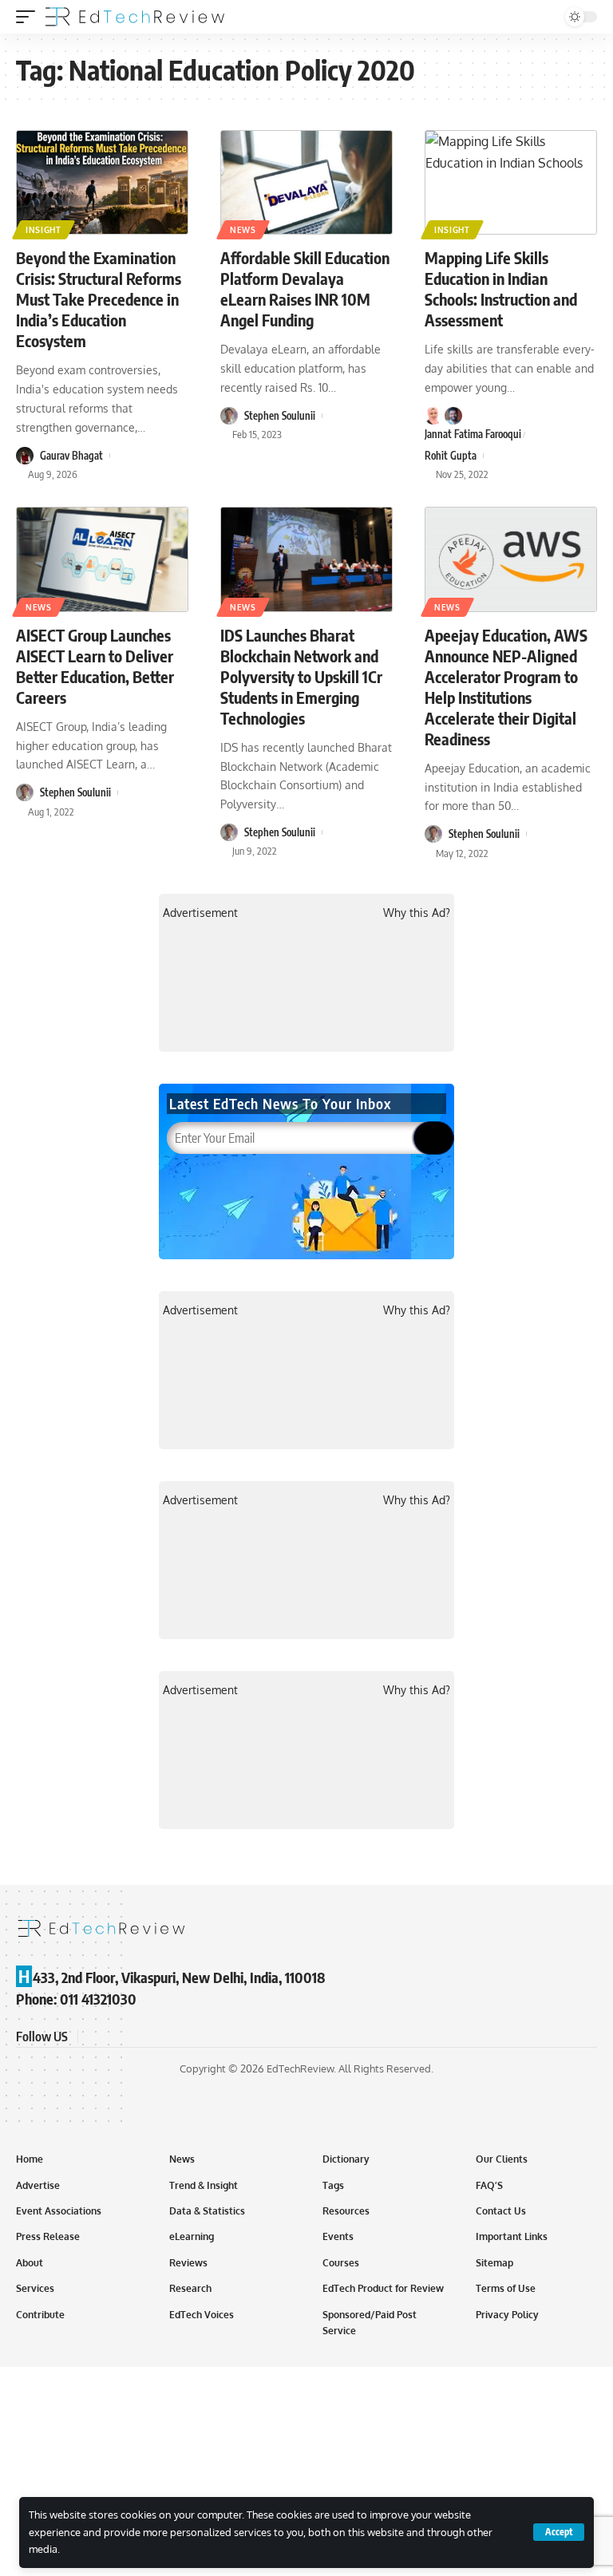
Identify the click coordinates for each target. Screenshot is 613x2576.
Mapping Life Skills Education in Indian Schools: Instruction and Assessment (501, 288)
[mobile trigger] (30, 17)
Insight (44, 230)
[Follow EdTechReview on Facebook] (93, 2036)
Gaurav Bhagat (71, 456)
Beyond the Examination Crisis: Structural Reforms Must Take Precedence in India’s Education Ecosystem (99, 299)
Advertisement (200, 913)
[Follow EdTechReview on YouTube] (131, 2036)
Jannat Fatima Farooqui (473, 434)
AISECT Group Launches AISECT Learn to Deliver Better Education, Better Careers (95, 666)
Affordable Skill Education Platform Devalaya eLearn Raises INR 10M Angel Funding (305, 288)
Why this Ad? (417, 913)
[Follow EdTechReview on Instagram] (150, 2036)
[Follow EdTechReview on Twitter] (112, 2036)
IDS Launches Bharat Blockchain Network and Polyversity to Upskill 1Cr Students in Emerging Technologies (301, 676)
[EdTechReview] (135, 17)
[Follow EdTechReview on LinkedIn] (169, 2036)
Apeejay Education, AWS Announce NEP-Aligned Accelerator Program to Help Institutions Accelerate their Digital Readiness (506, 687)
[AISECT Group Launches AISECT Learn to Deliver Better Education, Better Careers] (102, 559)
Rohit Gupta (451, 456)
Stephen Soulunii (280, 416)
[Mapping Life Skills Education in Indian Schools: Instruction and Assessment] (511, 183)
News (243, 230)
